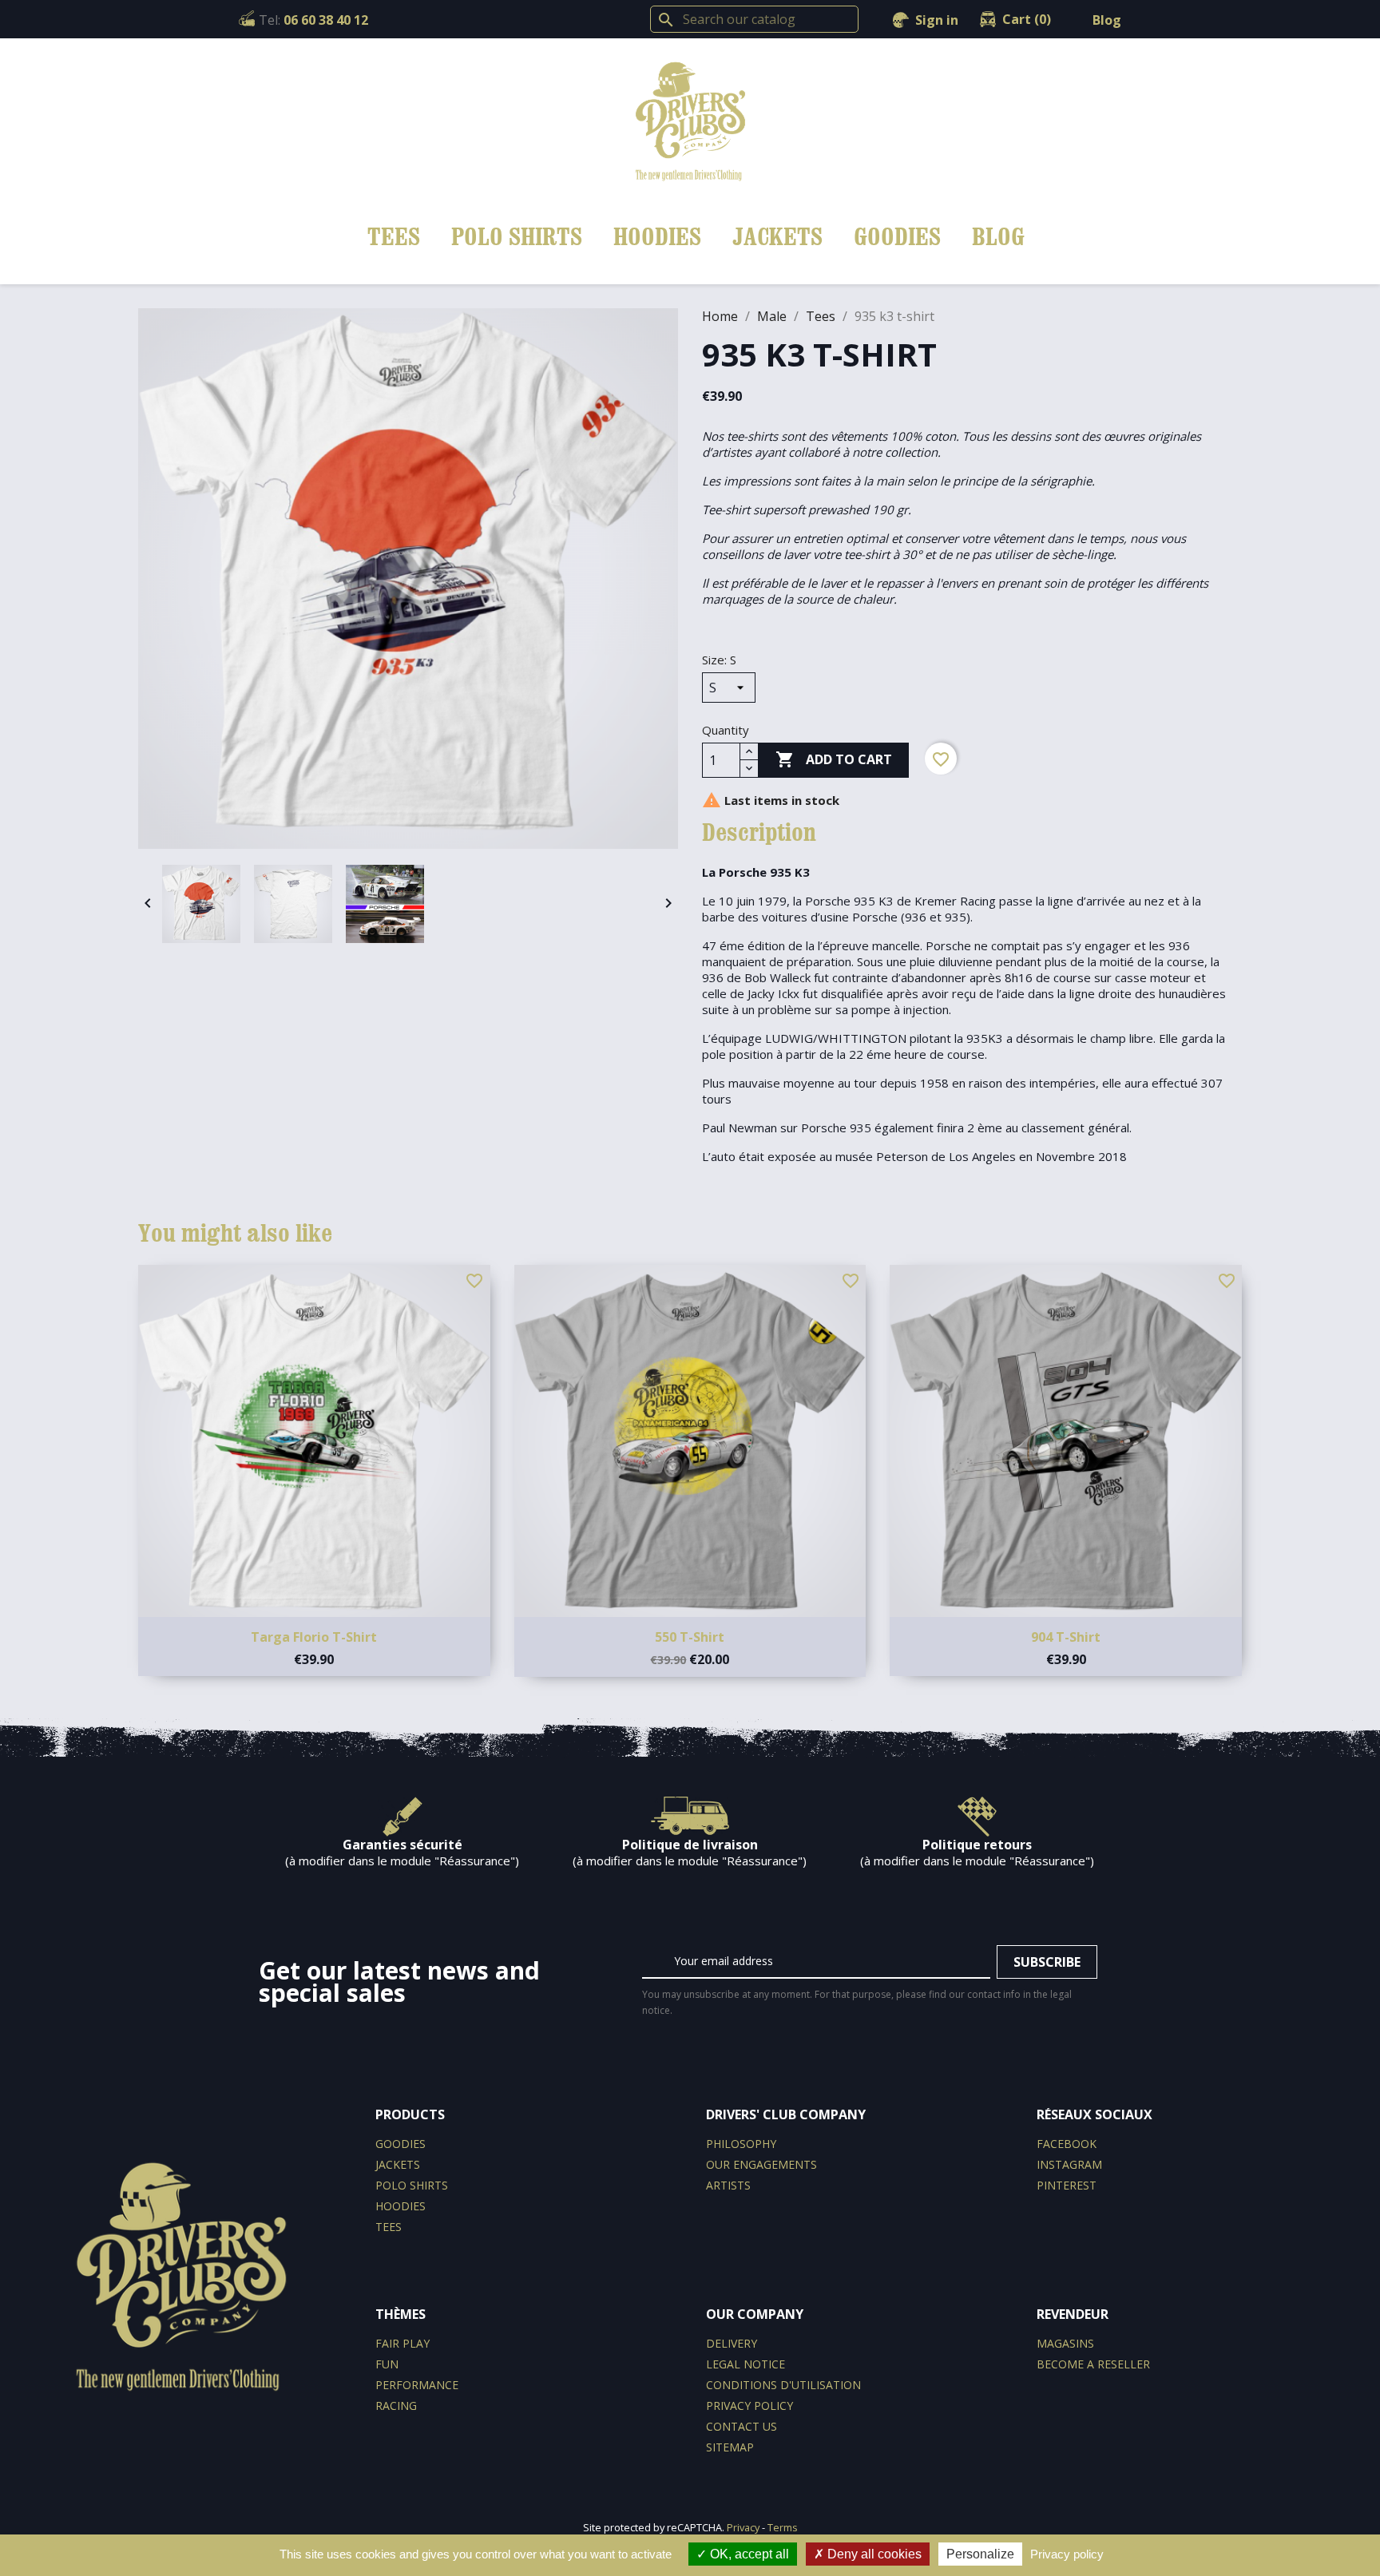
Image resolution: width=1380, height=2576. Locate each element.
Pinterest (1067, 2185)
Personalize (980, 2554)
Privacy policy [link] (1067, 2554)
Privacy (743, 2527)
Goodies (897, 236)
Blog (1107, 20)
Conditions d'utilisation (783, 2385)
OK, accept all (748, 2554)
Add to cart (834, 759)
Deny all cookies (873, 2554)
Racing (396, 2406)
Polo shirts (517, 236)
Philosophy (741, 2144)
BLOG (998, 236)
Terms (783, 2527)
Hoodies (657, 236)
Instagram (1069, 2164)
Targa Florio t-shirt (314, 1637)
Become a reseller (1093, 2364)
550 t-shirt (690, 1637)
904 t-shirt (1066, 1637)
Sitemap (730, 2447)
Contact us (742, 2426)
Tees (394, 236)
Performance (417, 2385)
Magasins (1065, 2343)
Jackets (777, 236)
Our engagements (761, 2164)
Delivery (732, 2343)
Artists (728, 2185)
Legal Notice (746, 2364)
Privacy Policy (749, 2406)
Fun (387, 2364)
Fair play (402, 2343)
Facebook (1067, 2144)
